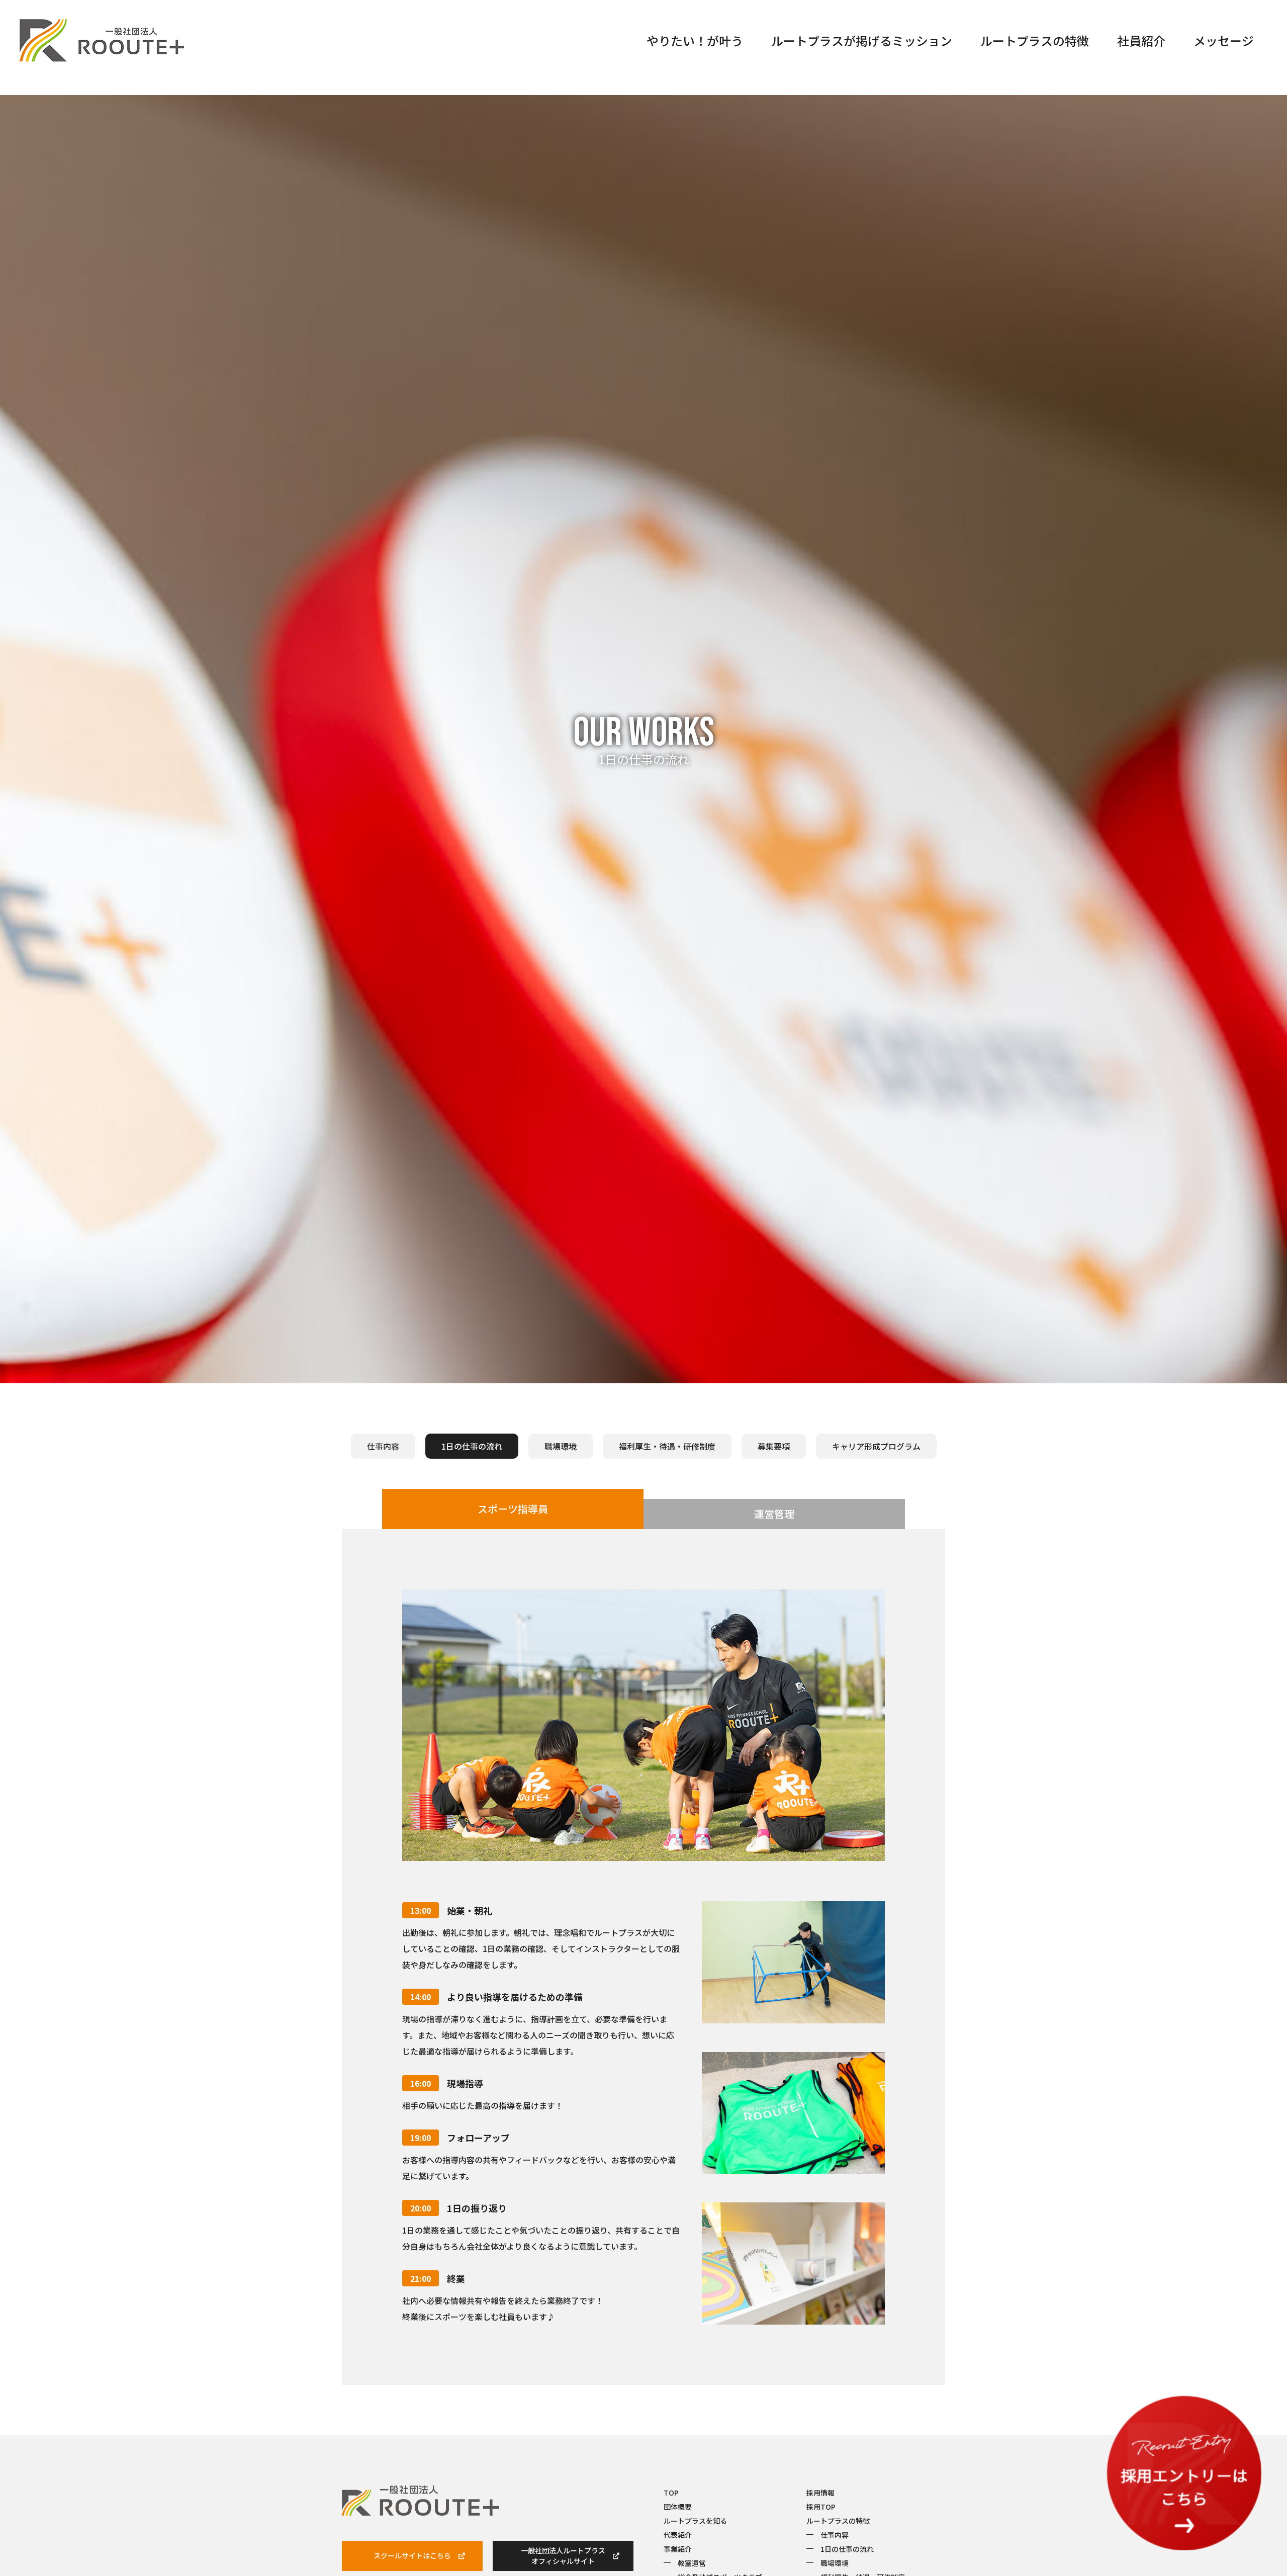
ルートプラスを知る (695, 2521)
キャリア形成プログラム (876, 1446)
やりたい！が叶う (695, 40)
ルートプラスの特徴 (1035, 40)
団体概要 (678, 2507)
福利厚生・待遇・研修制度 (667, 1446)
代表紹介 (678, 2535)
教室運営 (692, 2563)
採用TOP (821, 2507)
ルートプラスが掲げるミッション (862, 40)
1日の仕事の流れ (847, 2549)
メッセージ (1224, 40)
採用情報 (820, 2493)
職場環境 (561, 1446)
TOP (671, 2493)
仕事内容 (383, 1446)
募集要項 (774, 1446)
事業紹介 (678, 2549)
